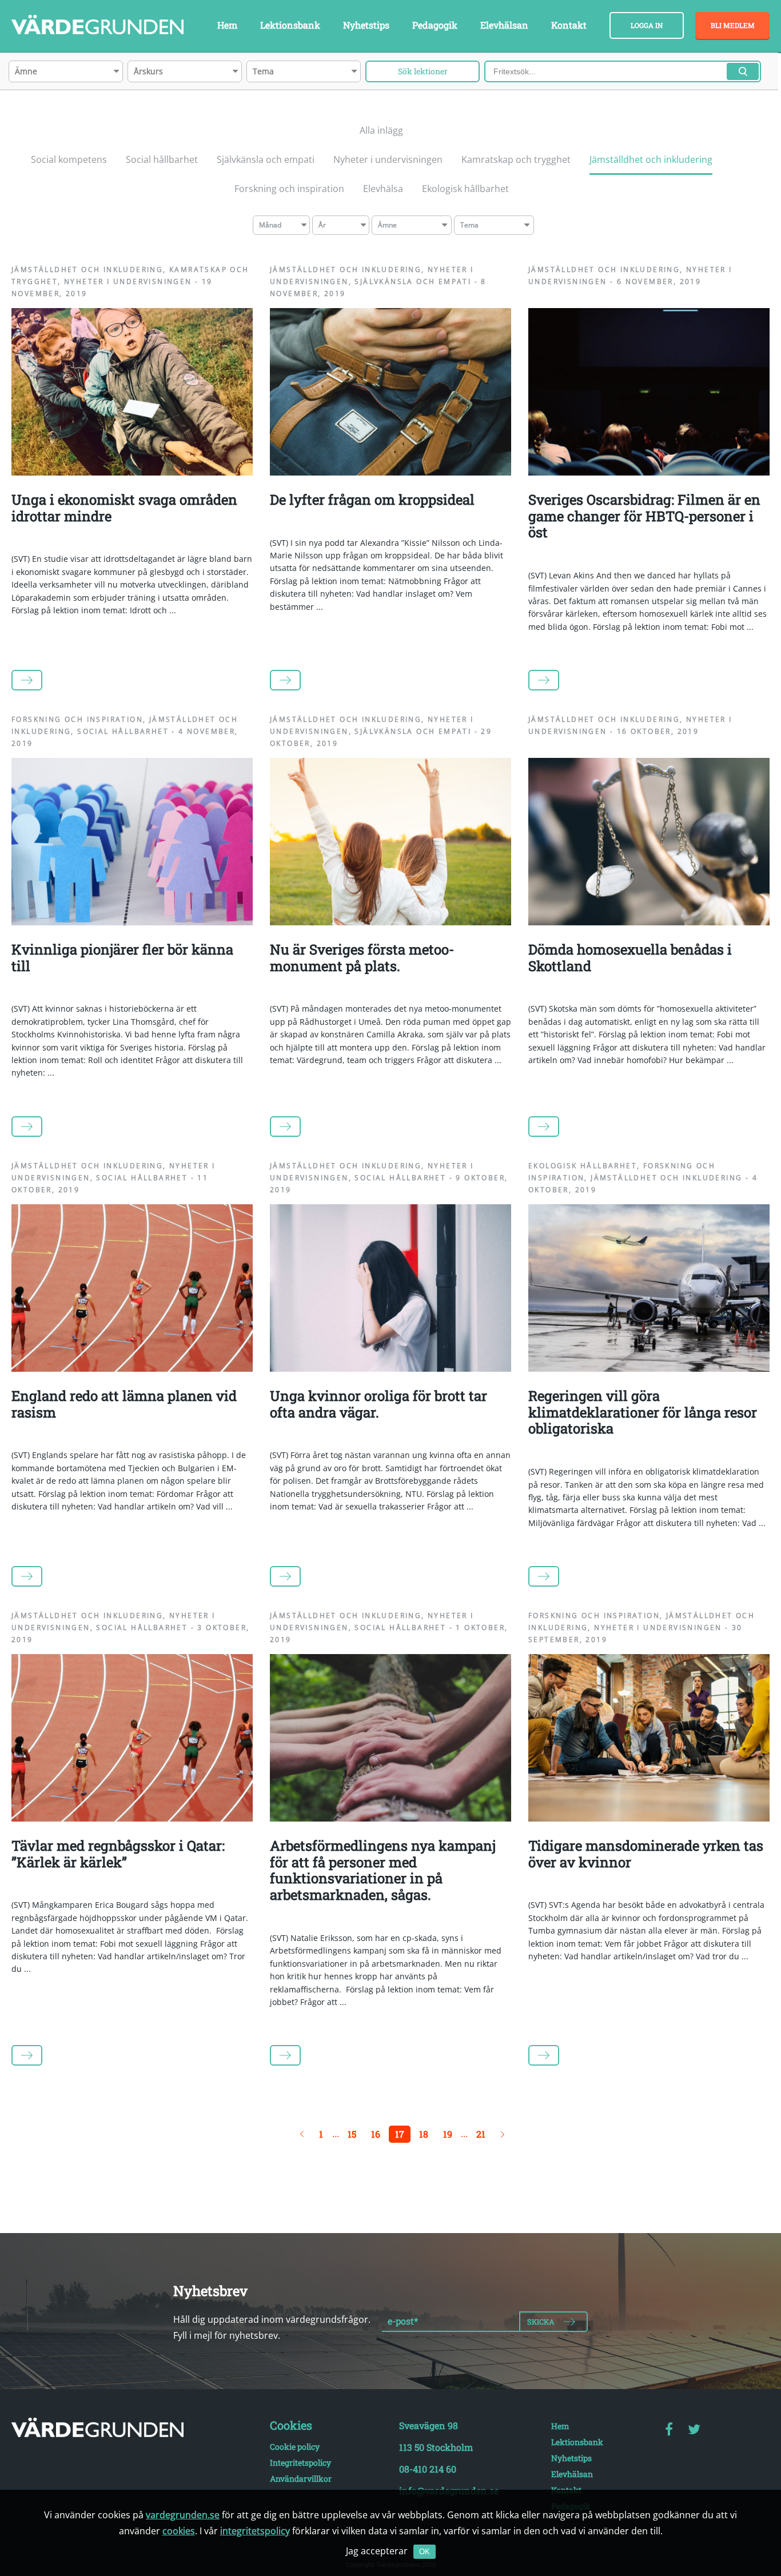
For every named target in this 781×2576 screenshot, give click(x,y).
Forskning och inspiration (289, 189)
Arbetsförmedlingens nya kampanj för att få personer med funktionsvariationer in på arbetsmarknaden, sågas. (383, 1870)
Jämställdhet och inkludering (651, 159)
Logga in (647, 25)
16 (376, 2134)
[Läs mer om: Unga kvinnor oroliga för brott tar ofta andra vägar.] (390, 1368)
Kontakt (569, 25)
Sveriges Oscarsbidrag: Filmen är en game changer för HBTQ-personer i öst (644, 516)
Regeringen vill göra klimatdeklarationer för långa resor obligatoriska (643, 1412)
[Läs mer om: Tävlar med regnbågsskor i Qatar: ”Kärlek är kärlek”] (132, 1818)
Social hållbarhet (162, 159)
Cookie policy (295, 2447)
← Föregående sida (302, 2134)
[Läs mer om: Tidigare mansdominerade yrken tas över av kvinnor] (649, 1818)
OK (425, 2552)
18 (424, 2134)
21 (481, 2134)
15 (352, 2134)
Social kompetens (69, 159)
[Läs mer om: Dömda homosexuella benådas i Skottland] (649, 922)
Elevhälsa (383, 189)
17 (400, 2134)
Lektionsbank (290, 25)
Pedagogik (435, 25)
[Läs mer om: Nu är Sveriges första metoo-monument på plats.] (390, 922)
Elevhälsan (504, 25)
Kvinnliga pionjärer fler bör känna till (122, 958)
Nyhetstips (366, 25)
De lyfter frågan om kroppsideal (372, 500)
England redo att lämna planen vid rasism (124, 1404)
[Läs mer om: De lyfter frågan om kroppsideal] (390, 472)
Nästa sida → (503, 2134)
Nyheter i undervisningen (388, 159)
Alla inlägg (381, 130)
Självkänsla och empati (266, 159)
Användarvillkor (301, 2479)
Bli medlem (733, 25)
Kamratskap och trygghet (516, 159)
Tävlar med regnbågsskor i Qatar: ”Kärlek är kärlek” (118, 1854)
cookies (179, 2531)
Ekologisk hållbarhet (465, 189)
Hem (227, 25)
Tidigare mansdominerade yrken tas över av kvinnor (646, 1854)
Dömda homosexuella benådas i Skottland (630, 958)
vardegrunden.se (183, 2515)
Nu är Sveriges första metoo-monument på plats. (362, 958)
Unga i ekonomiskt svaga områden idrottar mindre (124, 508)
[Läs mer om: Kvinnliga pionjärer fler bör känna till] (132, 922)
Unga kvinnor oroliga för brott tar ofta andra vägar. (378, 1404)
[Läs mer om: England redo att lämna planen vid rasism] (132, 1368)
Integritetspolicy (300, 2463)
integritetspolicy (255, 2531)
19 (448, 2134)
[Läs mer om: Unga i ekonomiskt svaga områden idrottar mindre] (132, 472)
